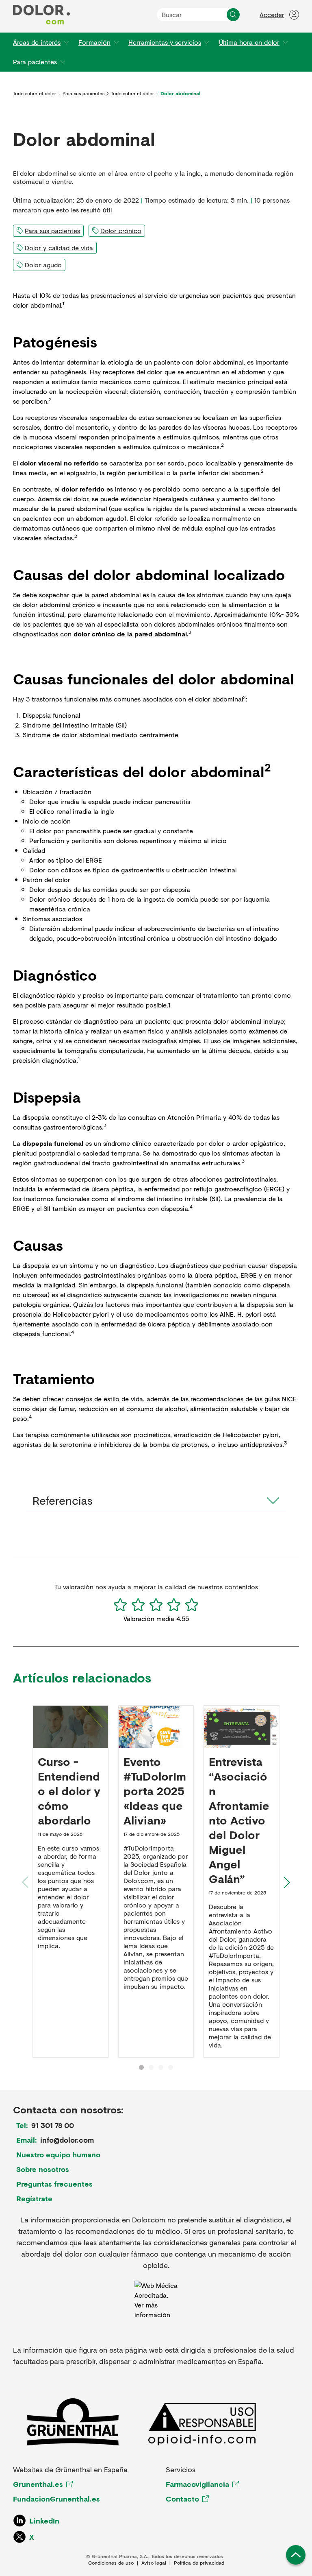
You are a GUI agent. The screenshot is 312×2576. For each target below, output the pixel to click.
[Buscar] (233, 15)
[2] (138, 1605)
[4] (174, 1605)
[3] (156, 1605)
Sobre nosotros (43, 2169)
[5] (192, 1605)
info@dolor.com (67, 2140)
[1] (120, 1605)
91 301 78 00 (53, 2125)
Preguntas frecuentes (54, 2184)
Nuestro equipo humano (58, 2154)
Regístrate (34, 2198)
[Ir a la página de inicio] (41, 15)
